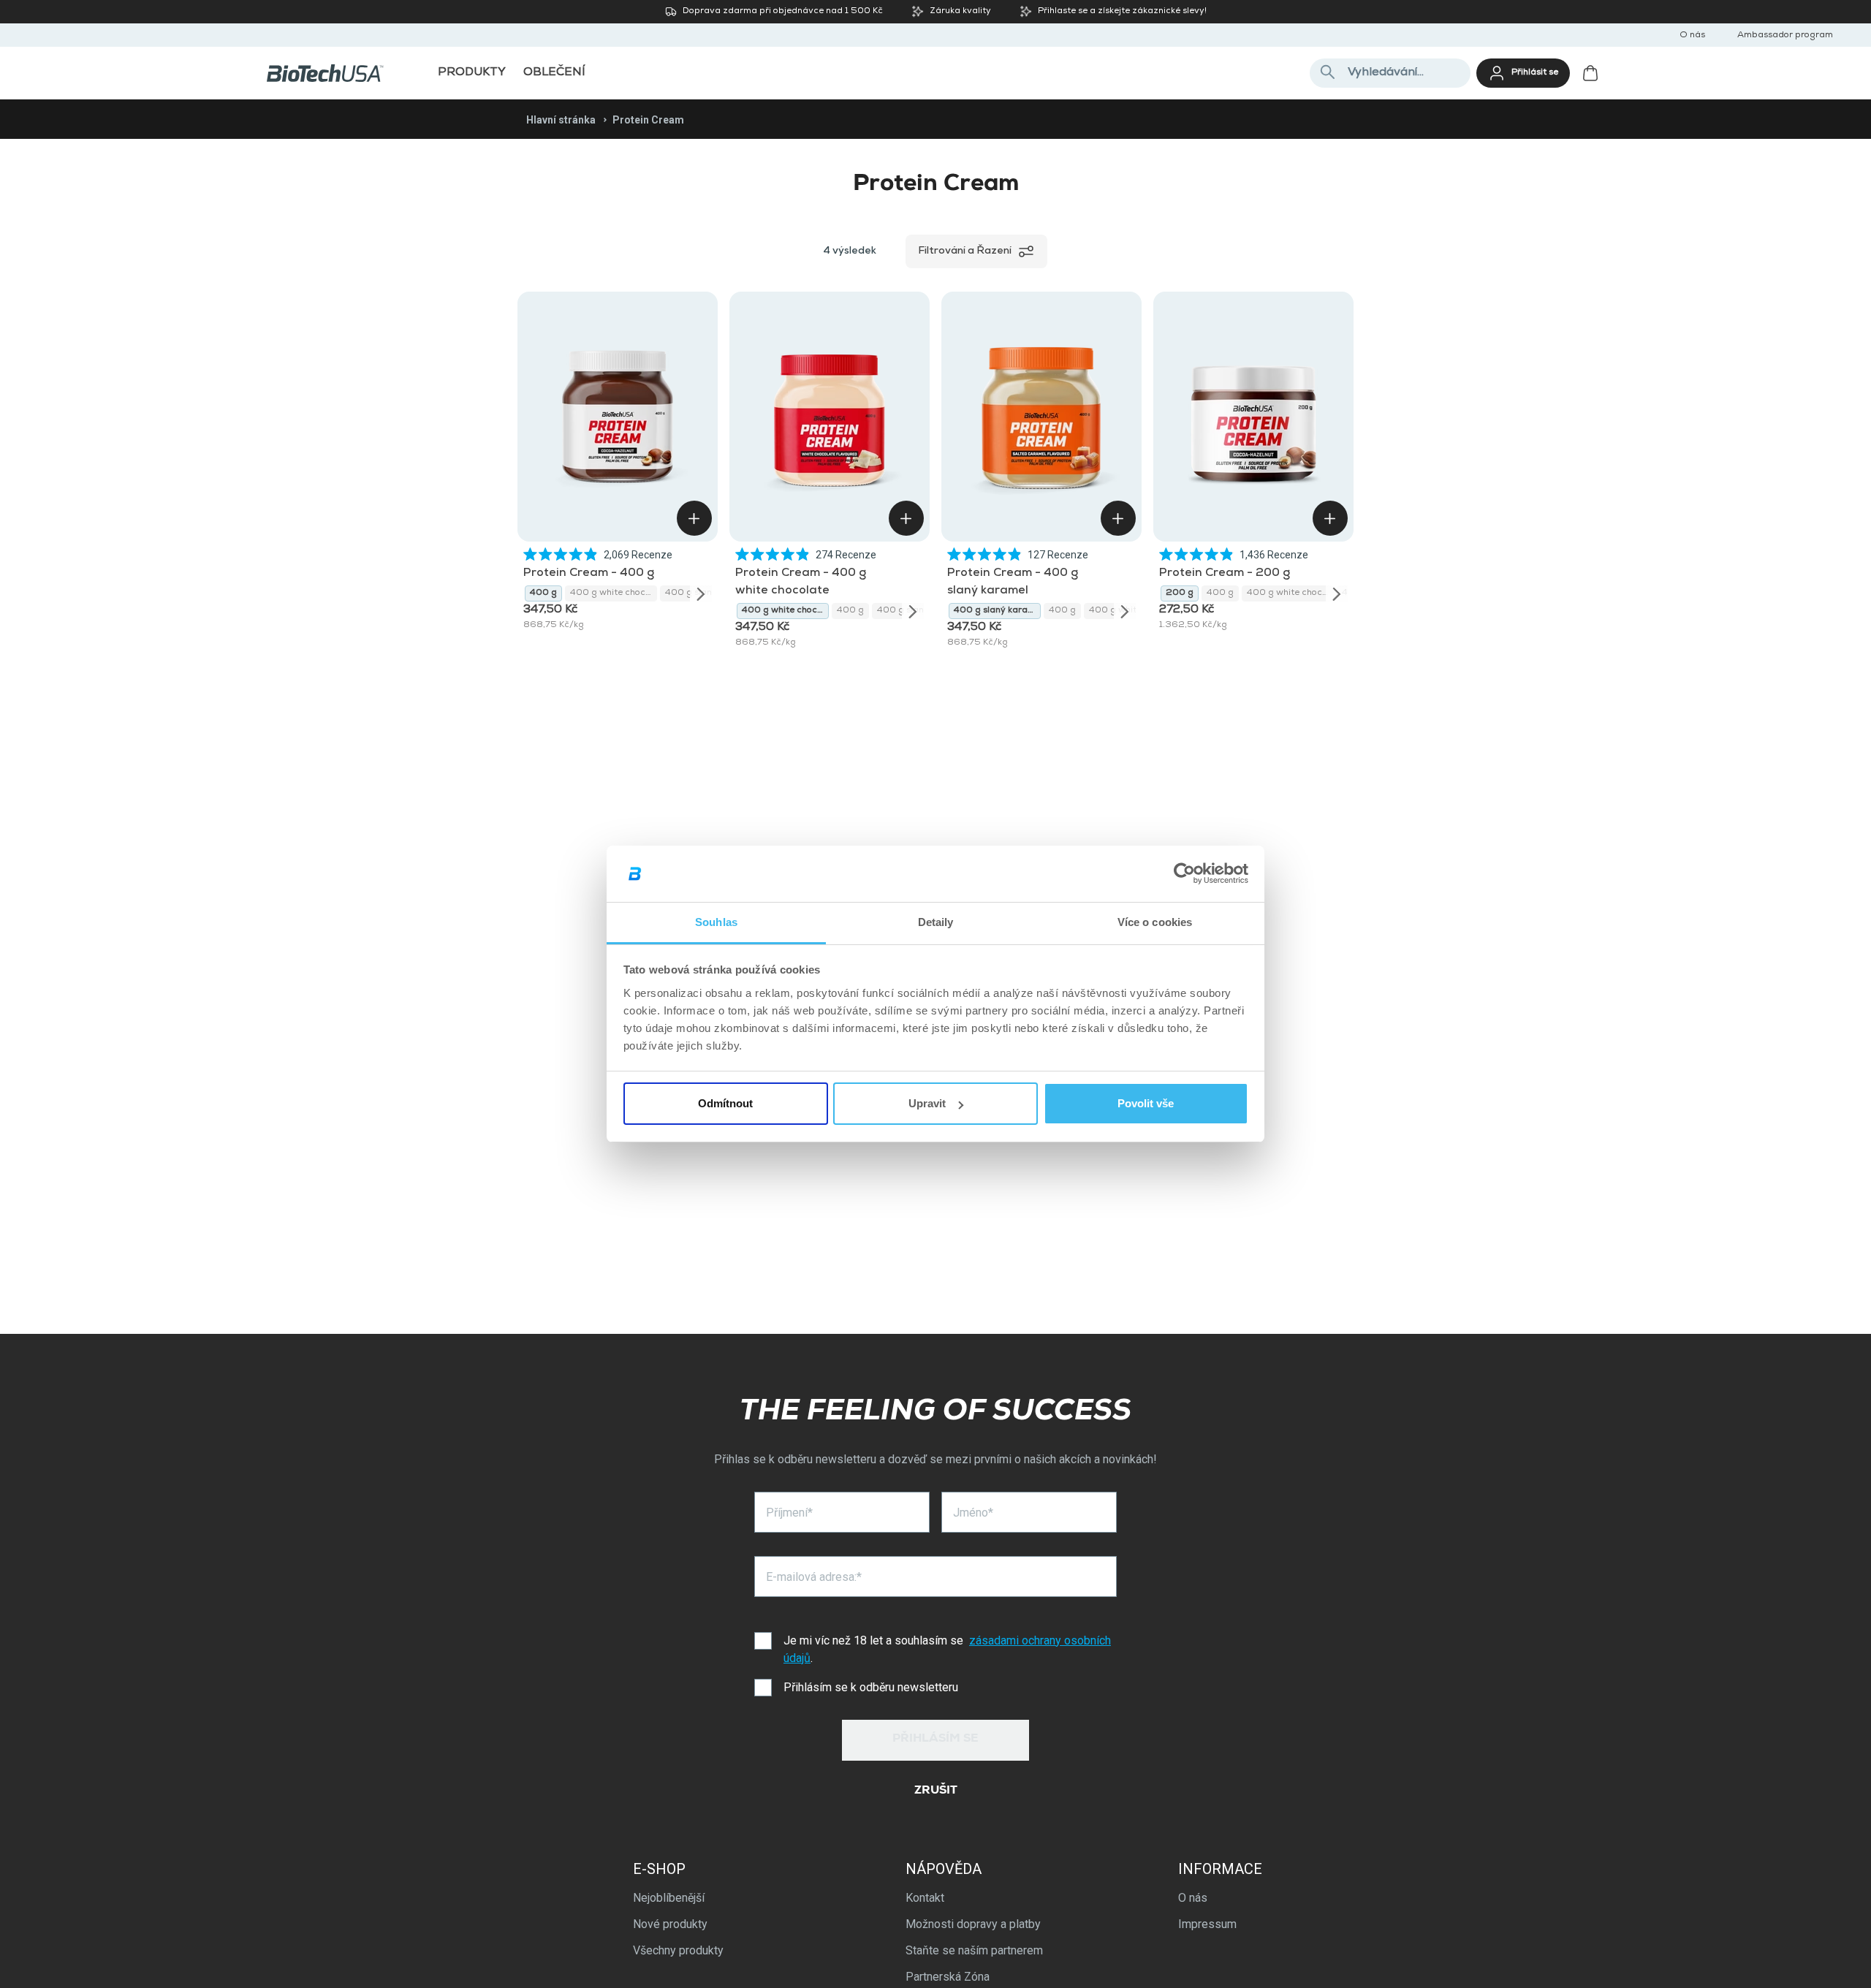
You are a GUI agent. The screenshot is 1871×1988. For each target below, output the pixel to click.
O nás (1692, 36)
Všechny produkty (678, 1950)
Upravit (927, 1103)
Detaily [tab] (936, 922)
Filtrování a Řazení (965, 251)
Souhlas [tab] (716, 922)
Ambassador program (1785, 36)
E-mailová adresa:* (814, 1577)
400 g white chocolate (614, 593)
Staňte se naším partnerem (974, 1950)
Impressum (1207, 1924)
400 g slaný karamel (997, 611)
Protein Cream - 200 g (1225, 574)
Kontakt (925, 1898)
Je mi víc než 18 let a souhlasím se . (947, 1649)
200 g (1180, 593)
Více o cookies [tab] (1155, 922)
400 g (543, 593)
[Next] (701, 593)
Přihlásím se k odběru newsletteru (871, 1687)
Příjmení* (789, 1513)
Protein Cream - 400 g (589, 574)
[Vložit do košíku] (694, 518)
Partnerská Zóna (948, 1977)
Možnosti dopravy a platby (973, 1924)
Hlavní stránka (561, 120)
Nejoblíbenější (669, 1898)
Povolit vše (1146, 1103)
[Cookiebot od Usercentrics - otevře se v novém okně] (1184, 874)
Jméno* (973, 1513)
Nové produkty (670, 1924)
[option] (543, 593)
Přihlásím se (935, 1739)
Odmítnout (725, 1103)
